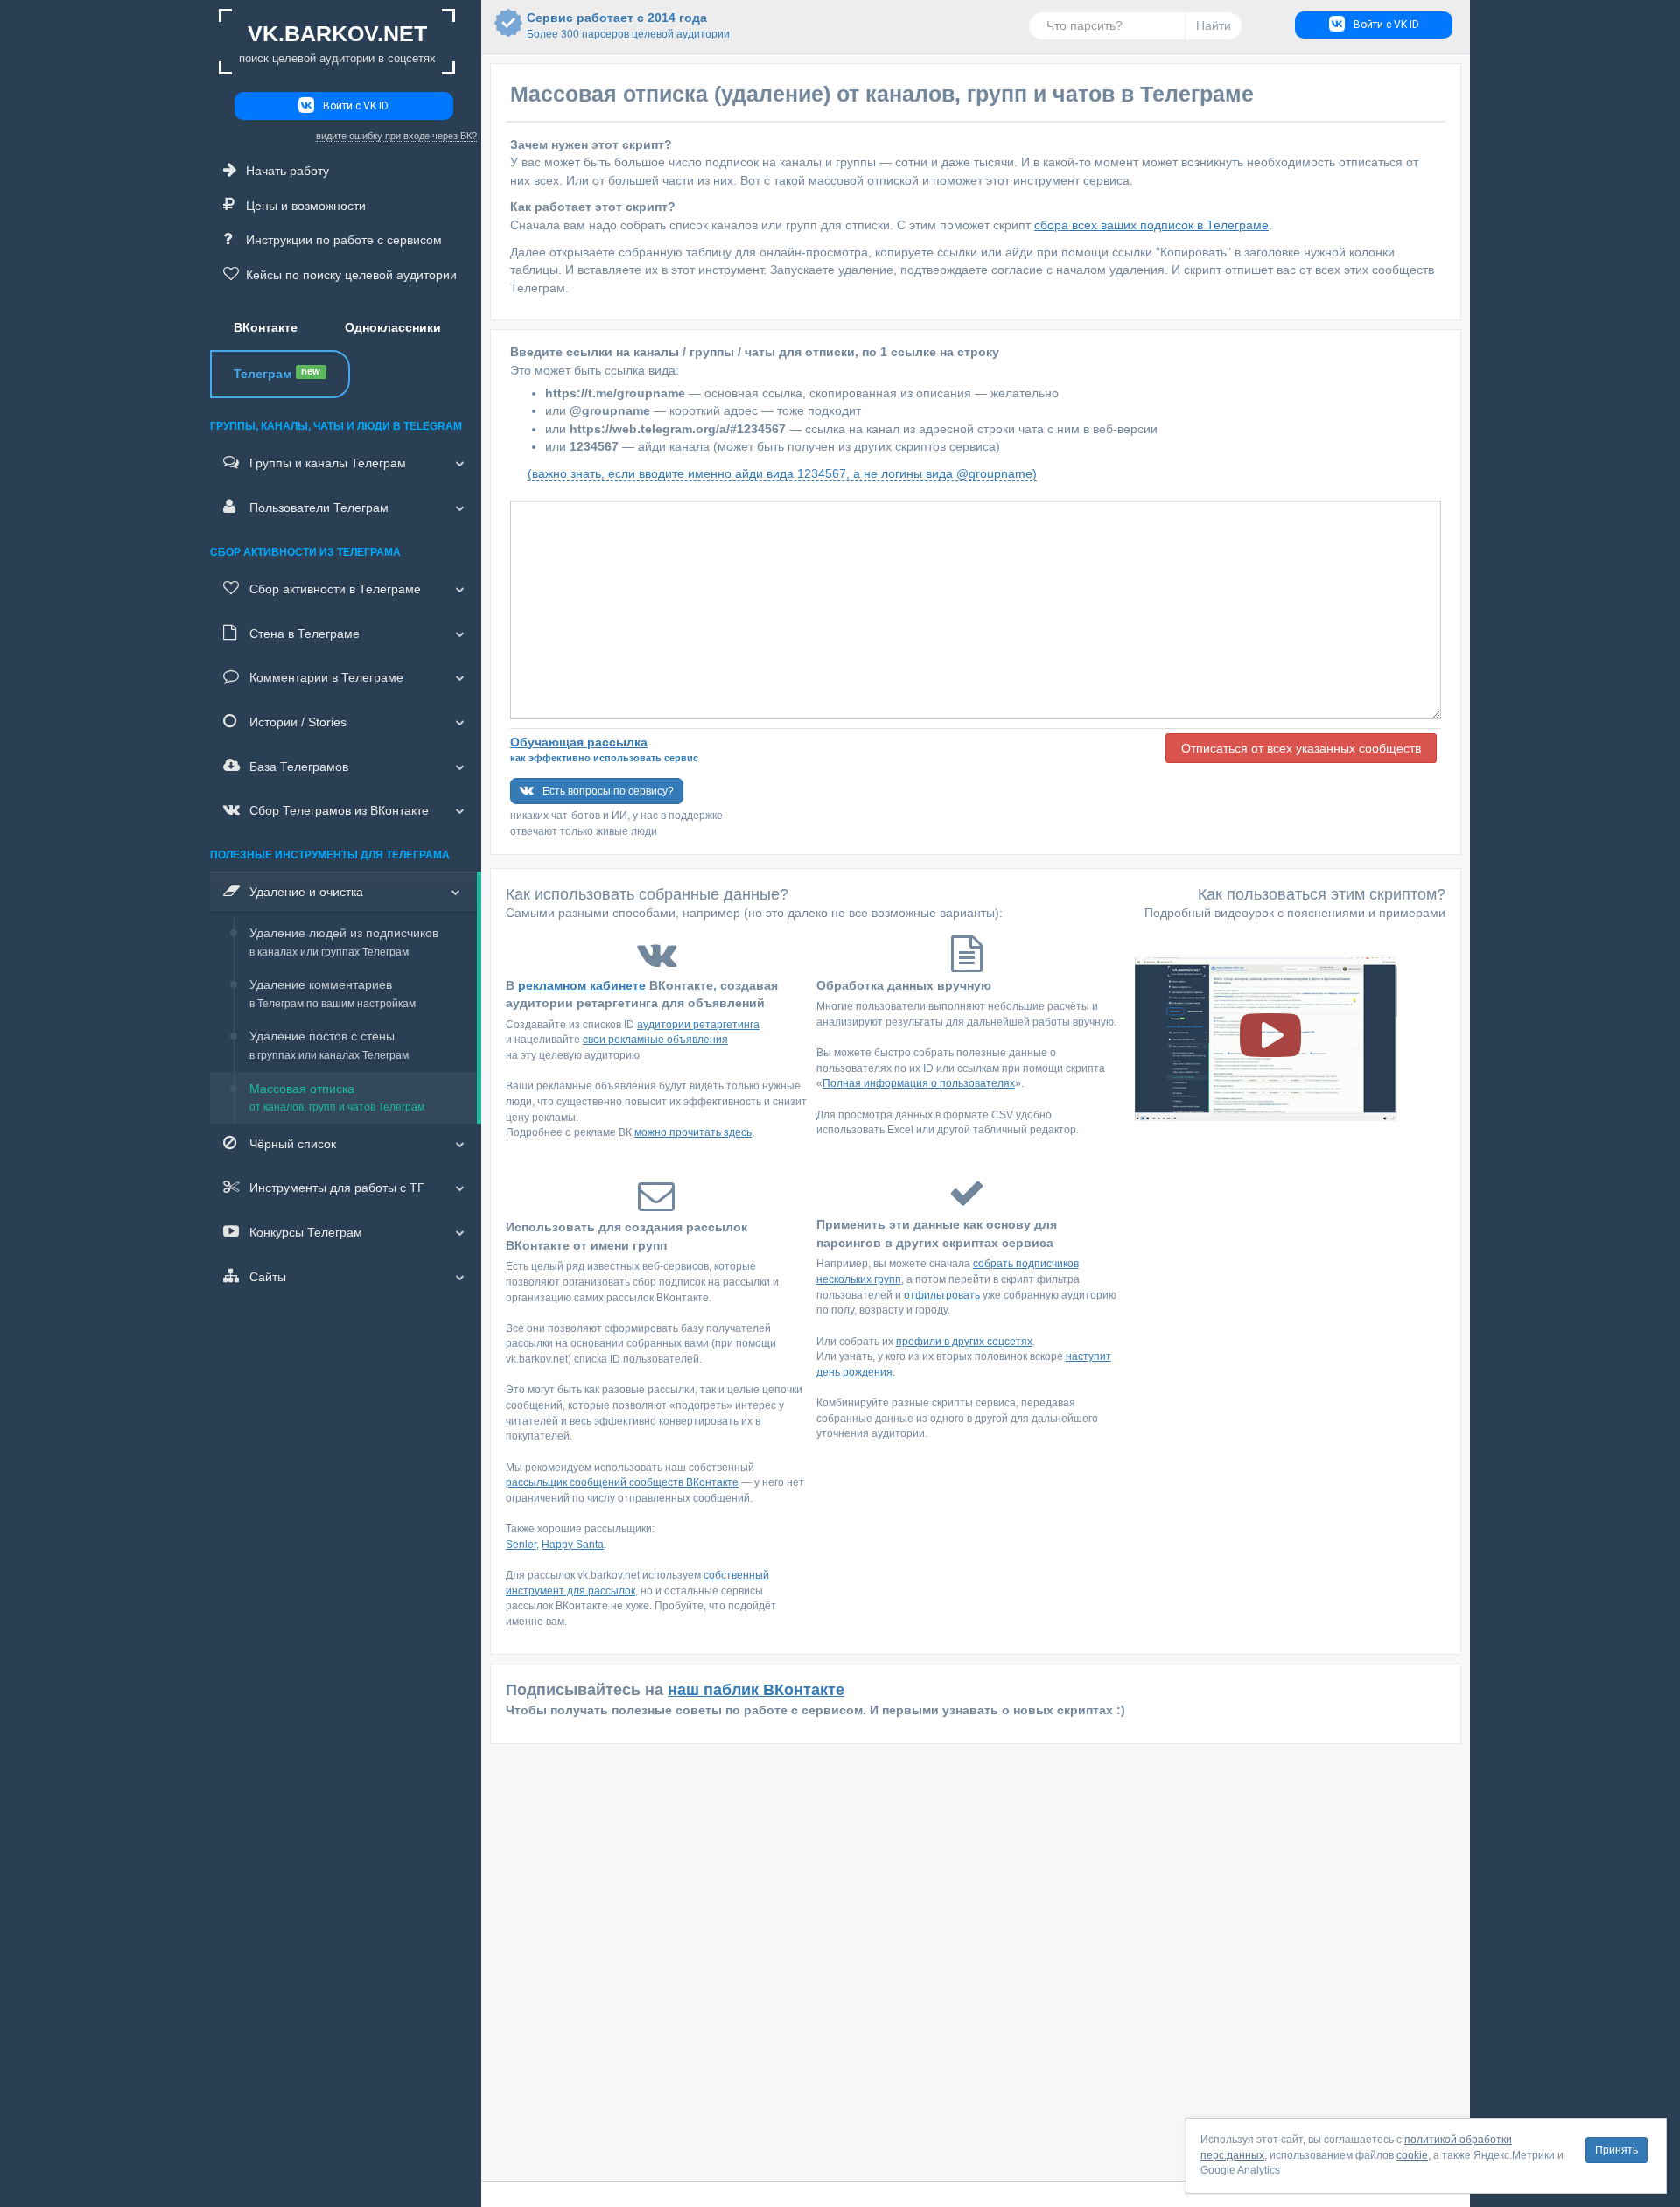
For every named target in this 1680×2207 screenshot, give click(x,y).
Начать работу (287, 171)
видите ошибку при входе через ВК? (396, 136)
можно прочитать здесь (693, 1132)
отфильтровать (942, 1295)
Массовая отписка (337, 1098)
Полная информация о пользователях (919, 1083)
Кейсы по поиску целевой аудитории (351, 275)
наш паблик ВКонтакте (756, 1690)
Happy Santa (573, 1545)
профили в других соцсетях (964, 1342)
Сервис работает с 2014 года (617, 25)
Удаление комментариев (332, 994)
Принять (1617, 2150)
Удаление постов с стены (329, 1045)
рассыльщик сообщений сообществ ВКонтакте (622, 1482)
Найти (1214, 25)
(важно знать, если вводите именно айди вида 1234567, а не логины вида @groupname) (782, 473)
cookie (1412, 2155)
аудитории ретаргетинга (698, 1025)
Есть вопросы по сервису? (608, 791)
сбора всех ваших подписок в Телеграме (1151, 225)
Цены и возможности (306, 206)
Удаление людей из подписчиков (344, 942)
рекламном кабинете (582, 985)
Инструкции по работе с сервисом (344, 240)
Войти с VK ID (356, 106)
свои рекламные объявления (655, 1040)
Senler (521, 1545)
